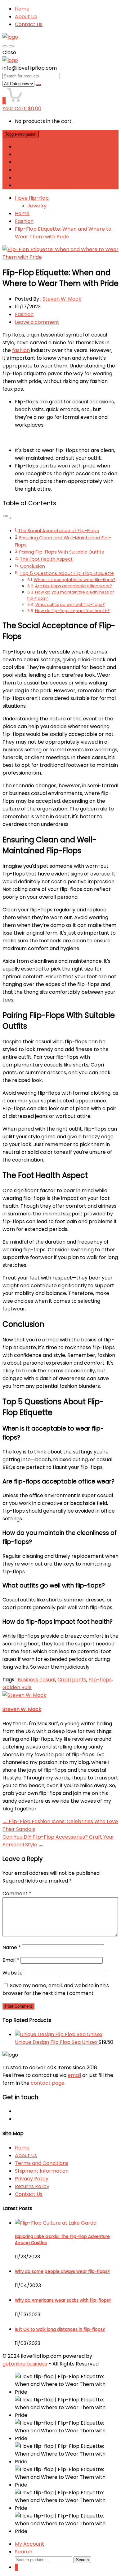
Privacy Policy (32, 2179)
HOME (22, 147)
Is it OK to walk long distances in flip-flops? (60, 2329)
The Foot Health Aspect (46, 559)
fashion (21, 350)
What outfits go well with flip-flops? (70, 604)
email (74, 2075)
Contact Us (29, 24)
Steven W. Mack (62, 299)
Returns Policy (32, 2186)
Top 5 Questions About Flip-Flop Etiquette (67, 573)
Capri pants (72, 1680)
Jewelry (37, 206)
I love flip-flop (32, 198)
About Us (26, 17)
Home (22, 9)
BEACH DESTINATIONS (41, 185)
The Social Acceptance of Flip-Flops (58, 531)
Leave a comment (37, 322)
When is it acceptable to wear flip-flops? (75, 580)
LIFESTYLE (26, 162)
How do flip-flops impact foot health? (72, 611)
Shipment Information (42, 2171)
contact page (48, 2083)
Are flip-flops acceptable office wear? (74, 586)
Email (11, 1960)
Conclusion (32, 566)
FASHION (25, 154)
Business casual (36, 1680)
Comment (17, 1894)
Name (12, 1947)
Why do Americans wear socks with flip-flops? (63, 2300)
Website (13, 1973)
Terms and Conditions (42, 2163)
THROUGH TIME (34, 170)
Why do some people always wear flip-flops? (62, 2272)
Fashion (24, 221)
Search (82, 2560)
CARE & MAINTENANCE (42, 178)
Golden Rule (17, 1687)
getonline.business (25, 2364)
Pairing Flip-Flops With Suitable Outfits (62, 552)
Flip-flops (100, 1680)
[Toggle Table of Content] (7, 518)
